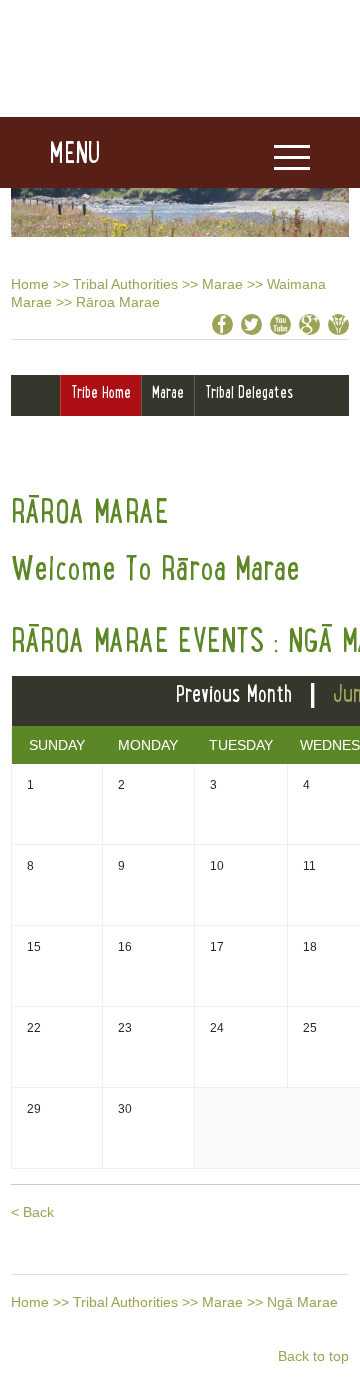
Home (30, 284)
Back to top (313, 1356)
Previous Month (234, 694)
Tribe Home (101, 392)
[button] (50, 153)
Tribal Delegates (249, 392)
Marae (222, 284)
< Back (32, 1212)
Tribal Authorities (125, 284)
